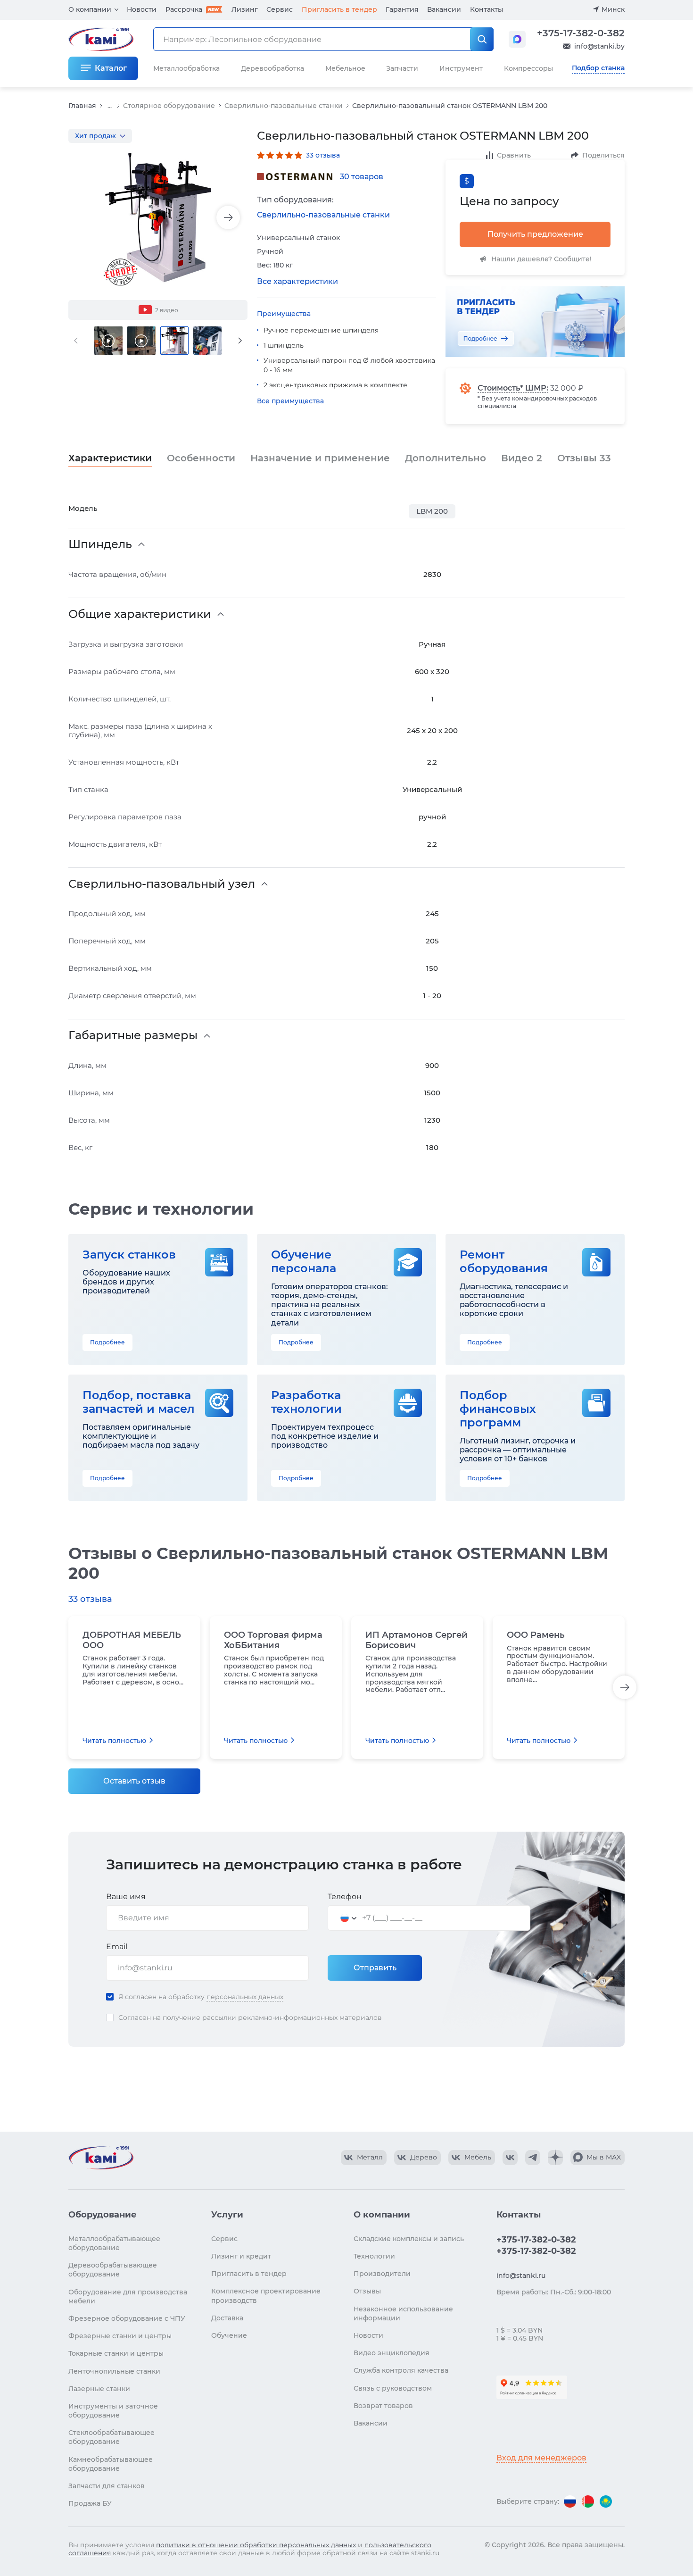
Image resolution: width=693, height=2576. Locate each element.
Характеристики (110, 458)
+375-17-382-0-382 (581, 33)
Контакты (487, 9)
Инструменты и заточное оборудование (113, 2411)
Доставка (227, 2318)
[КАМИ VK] (510, 2158)
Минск (613, 9)
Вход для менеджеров (541, 2458)
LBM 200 (432, 511)
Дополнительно (445, 458)
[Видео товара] (108, 341)
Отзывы (584, 458)
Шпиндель (100, 544)
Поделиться (603, 155)
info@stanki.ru (521, 2276)
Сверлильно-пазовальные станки (284, 106)
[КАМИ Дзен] (555, 2158)
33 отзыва (323, 155)
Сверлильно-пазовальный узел (162, 884)
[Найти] (482, 39)
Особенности (201, 458)
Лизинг (245, 9)
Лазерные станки (99, 2389)
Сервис (280, 9)
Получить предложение (535, 234)
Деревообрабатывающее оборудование (113, 2270)
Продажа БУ (90, 2503)
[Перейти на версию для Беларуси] (588, 2501)
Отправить (375, 1968)
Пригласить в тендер (339, 9)
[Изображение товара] (158, 218)
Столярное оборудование (169, 106)
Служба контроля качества (401, 2370)
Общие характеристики (140, 614)
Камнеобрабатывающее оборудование (111, 2464)
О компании (90, 9)
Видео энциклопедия (392, 2353)
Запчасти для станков (107, 2486)
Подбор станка (598, 68)
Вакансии (444, 9)
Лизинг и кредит (241, 2256)
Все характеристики (297, 281)
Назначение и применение (320, 458)
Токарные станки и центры (116, 2353)
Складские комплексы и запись (409, 2239)
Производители (382, 2274)
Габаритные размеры (133, 1035)
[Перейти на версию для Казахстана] (606, 2501)
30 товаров (362, 177)
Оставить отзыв (134, 1781)
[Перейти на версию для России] (570, 2501)
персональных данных (245, 1997)
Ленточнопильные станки (114, 2371)
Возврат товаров (383, 2406)
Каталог (111, 68)
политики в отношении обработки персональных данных (256, 2545)
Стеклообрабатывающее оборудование (111, 2437)
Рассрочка (184, 9)
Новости (142, 9)
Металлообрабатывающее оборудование (114, 2243)
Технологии (374, 2256)
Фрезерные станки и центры (120, 2336)
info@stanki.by (599, 46)
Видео (522, 458)
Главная (82, 106)
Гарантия (402, 9)
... (110, 106)
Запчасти (402, 68)
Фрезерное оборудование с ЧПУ (127, 2318)
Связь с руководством (393, 2388)
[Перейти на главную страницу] (101, 2158)
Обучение (229, 2335)
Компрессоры (528, 68)
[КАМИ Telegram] (533, 2158)
